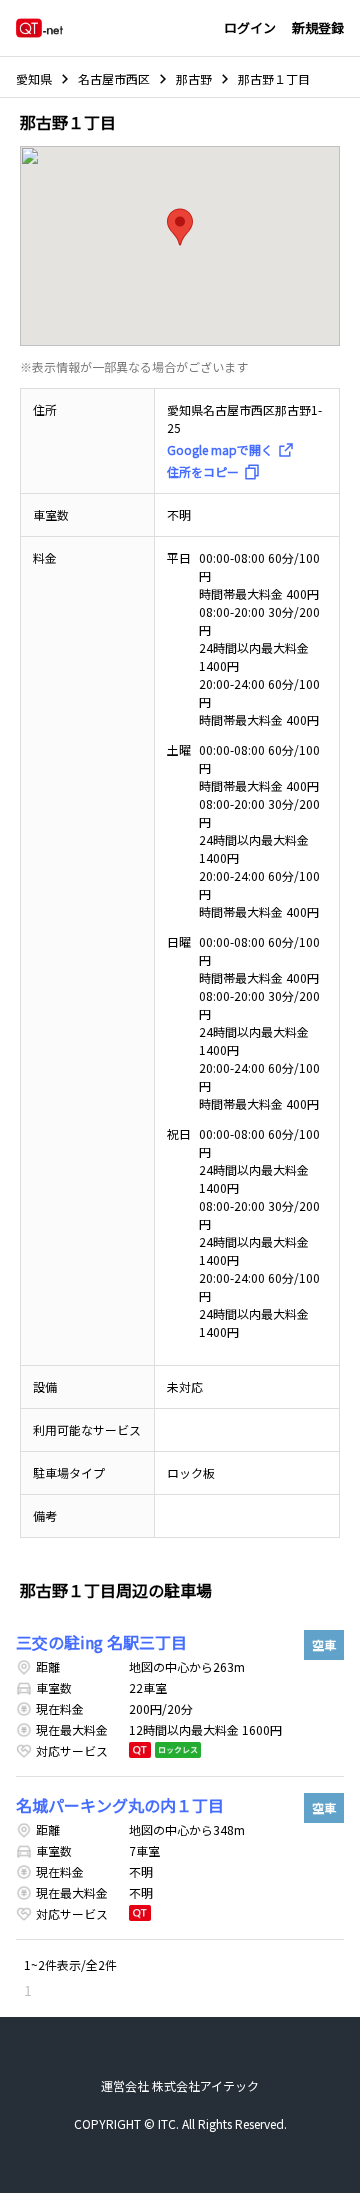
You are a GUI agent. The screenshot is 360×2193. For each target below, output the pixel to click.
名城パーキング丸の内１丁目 (120, 1805)
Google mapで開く (220, 449)
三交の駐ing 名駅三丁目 (101, 1642)
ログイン (250, 27)
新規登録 (318, 27)
